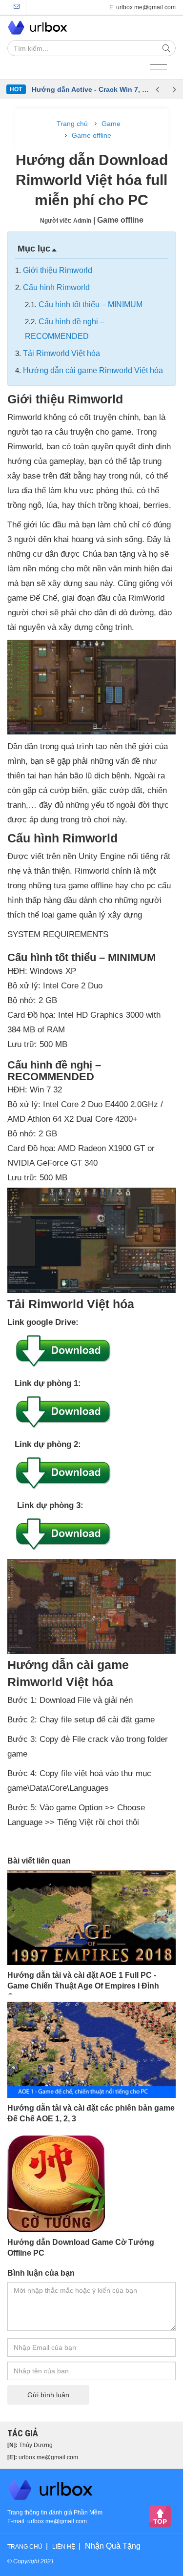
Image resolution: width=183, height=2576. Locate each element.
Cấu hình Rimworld (56, 287)
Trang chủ (72, 124)
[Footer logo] (51, 2489)
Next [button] (174, 89)
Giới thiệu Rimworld (58, 270)
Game (111, 124)
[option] (90, 89)
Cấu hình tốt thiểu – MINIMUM (91, 304)
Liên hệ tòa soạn (17, 7)
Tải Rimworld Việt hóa (61, 353)
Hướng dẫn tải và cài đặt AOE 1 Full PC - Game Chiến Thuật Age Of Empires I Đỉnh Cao (83, 1986)
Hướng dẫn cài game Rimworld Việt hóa (93, 370)
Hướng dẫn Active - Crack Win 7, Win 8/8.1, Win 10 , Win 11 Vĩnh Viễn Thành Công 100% (90, 89)
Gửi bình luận (48, 2395)
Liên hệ (64, 2547)
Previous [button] (157, 89)
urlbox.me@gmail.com (48, 2457)
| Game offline (118, 220)
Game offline (91, 135)
